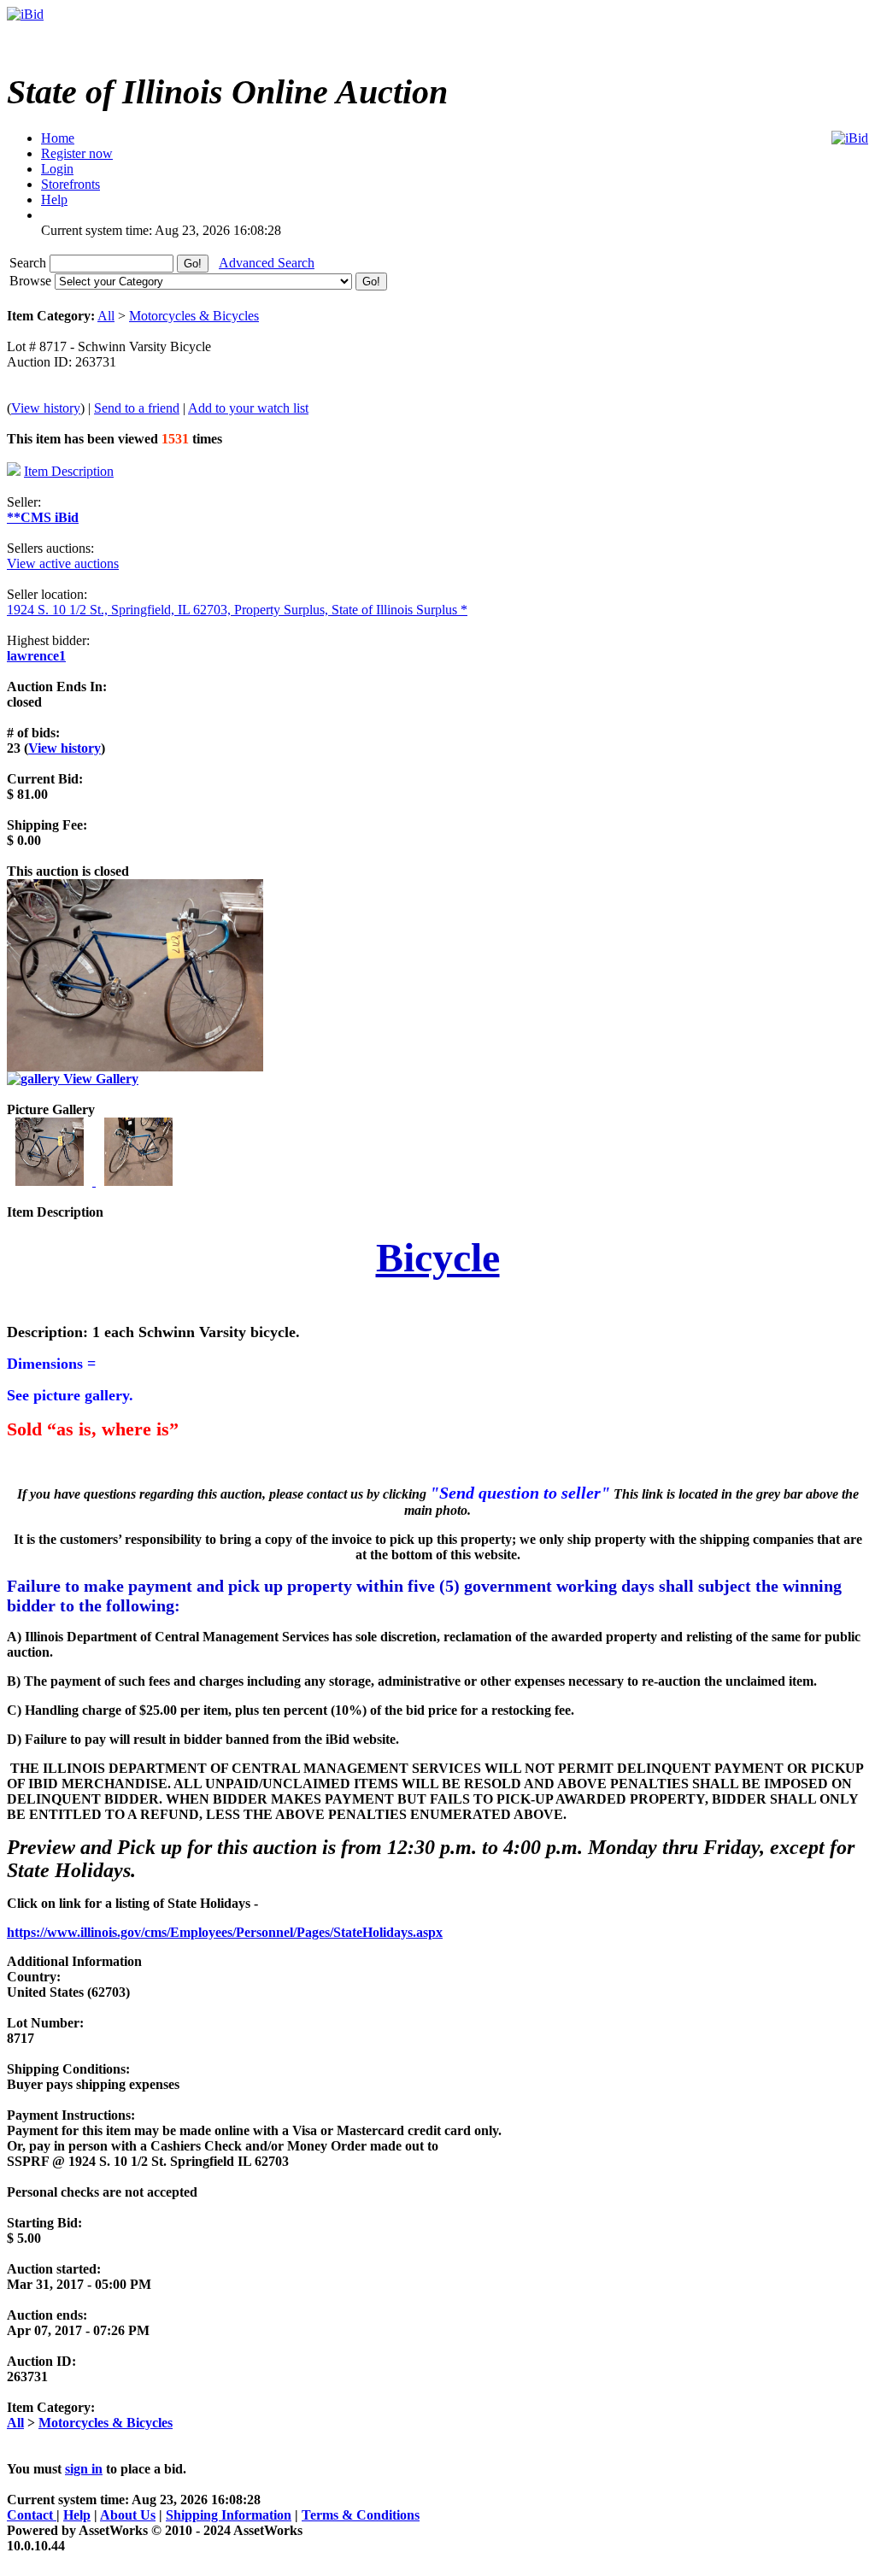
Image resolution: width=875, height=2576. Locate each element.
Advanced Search (267, 263)
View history (46, 408)
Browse (32, 281)
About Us (128, 2515)
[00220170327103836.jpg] (138, 1181)
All (106, 316)
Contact (32, 2515)
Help (77, 2515)
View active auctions (63, 563)
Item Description (69, 471)
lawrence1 (36, 656)
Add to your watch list (248, 408)
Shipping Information (229, 2515)
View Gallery (99, 1079)
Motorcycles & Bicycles (194, 316)
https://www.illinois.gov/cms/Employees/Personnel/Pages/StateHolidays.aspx (225, 1932)
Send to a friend (137, 408)
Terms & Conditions (361, 2515)
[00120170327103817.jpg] (51, 1181)
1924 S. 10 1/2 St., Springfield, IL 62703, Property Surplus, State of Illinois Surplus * (237, 610)
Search (29, 263)
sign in (84, 2469)
